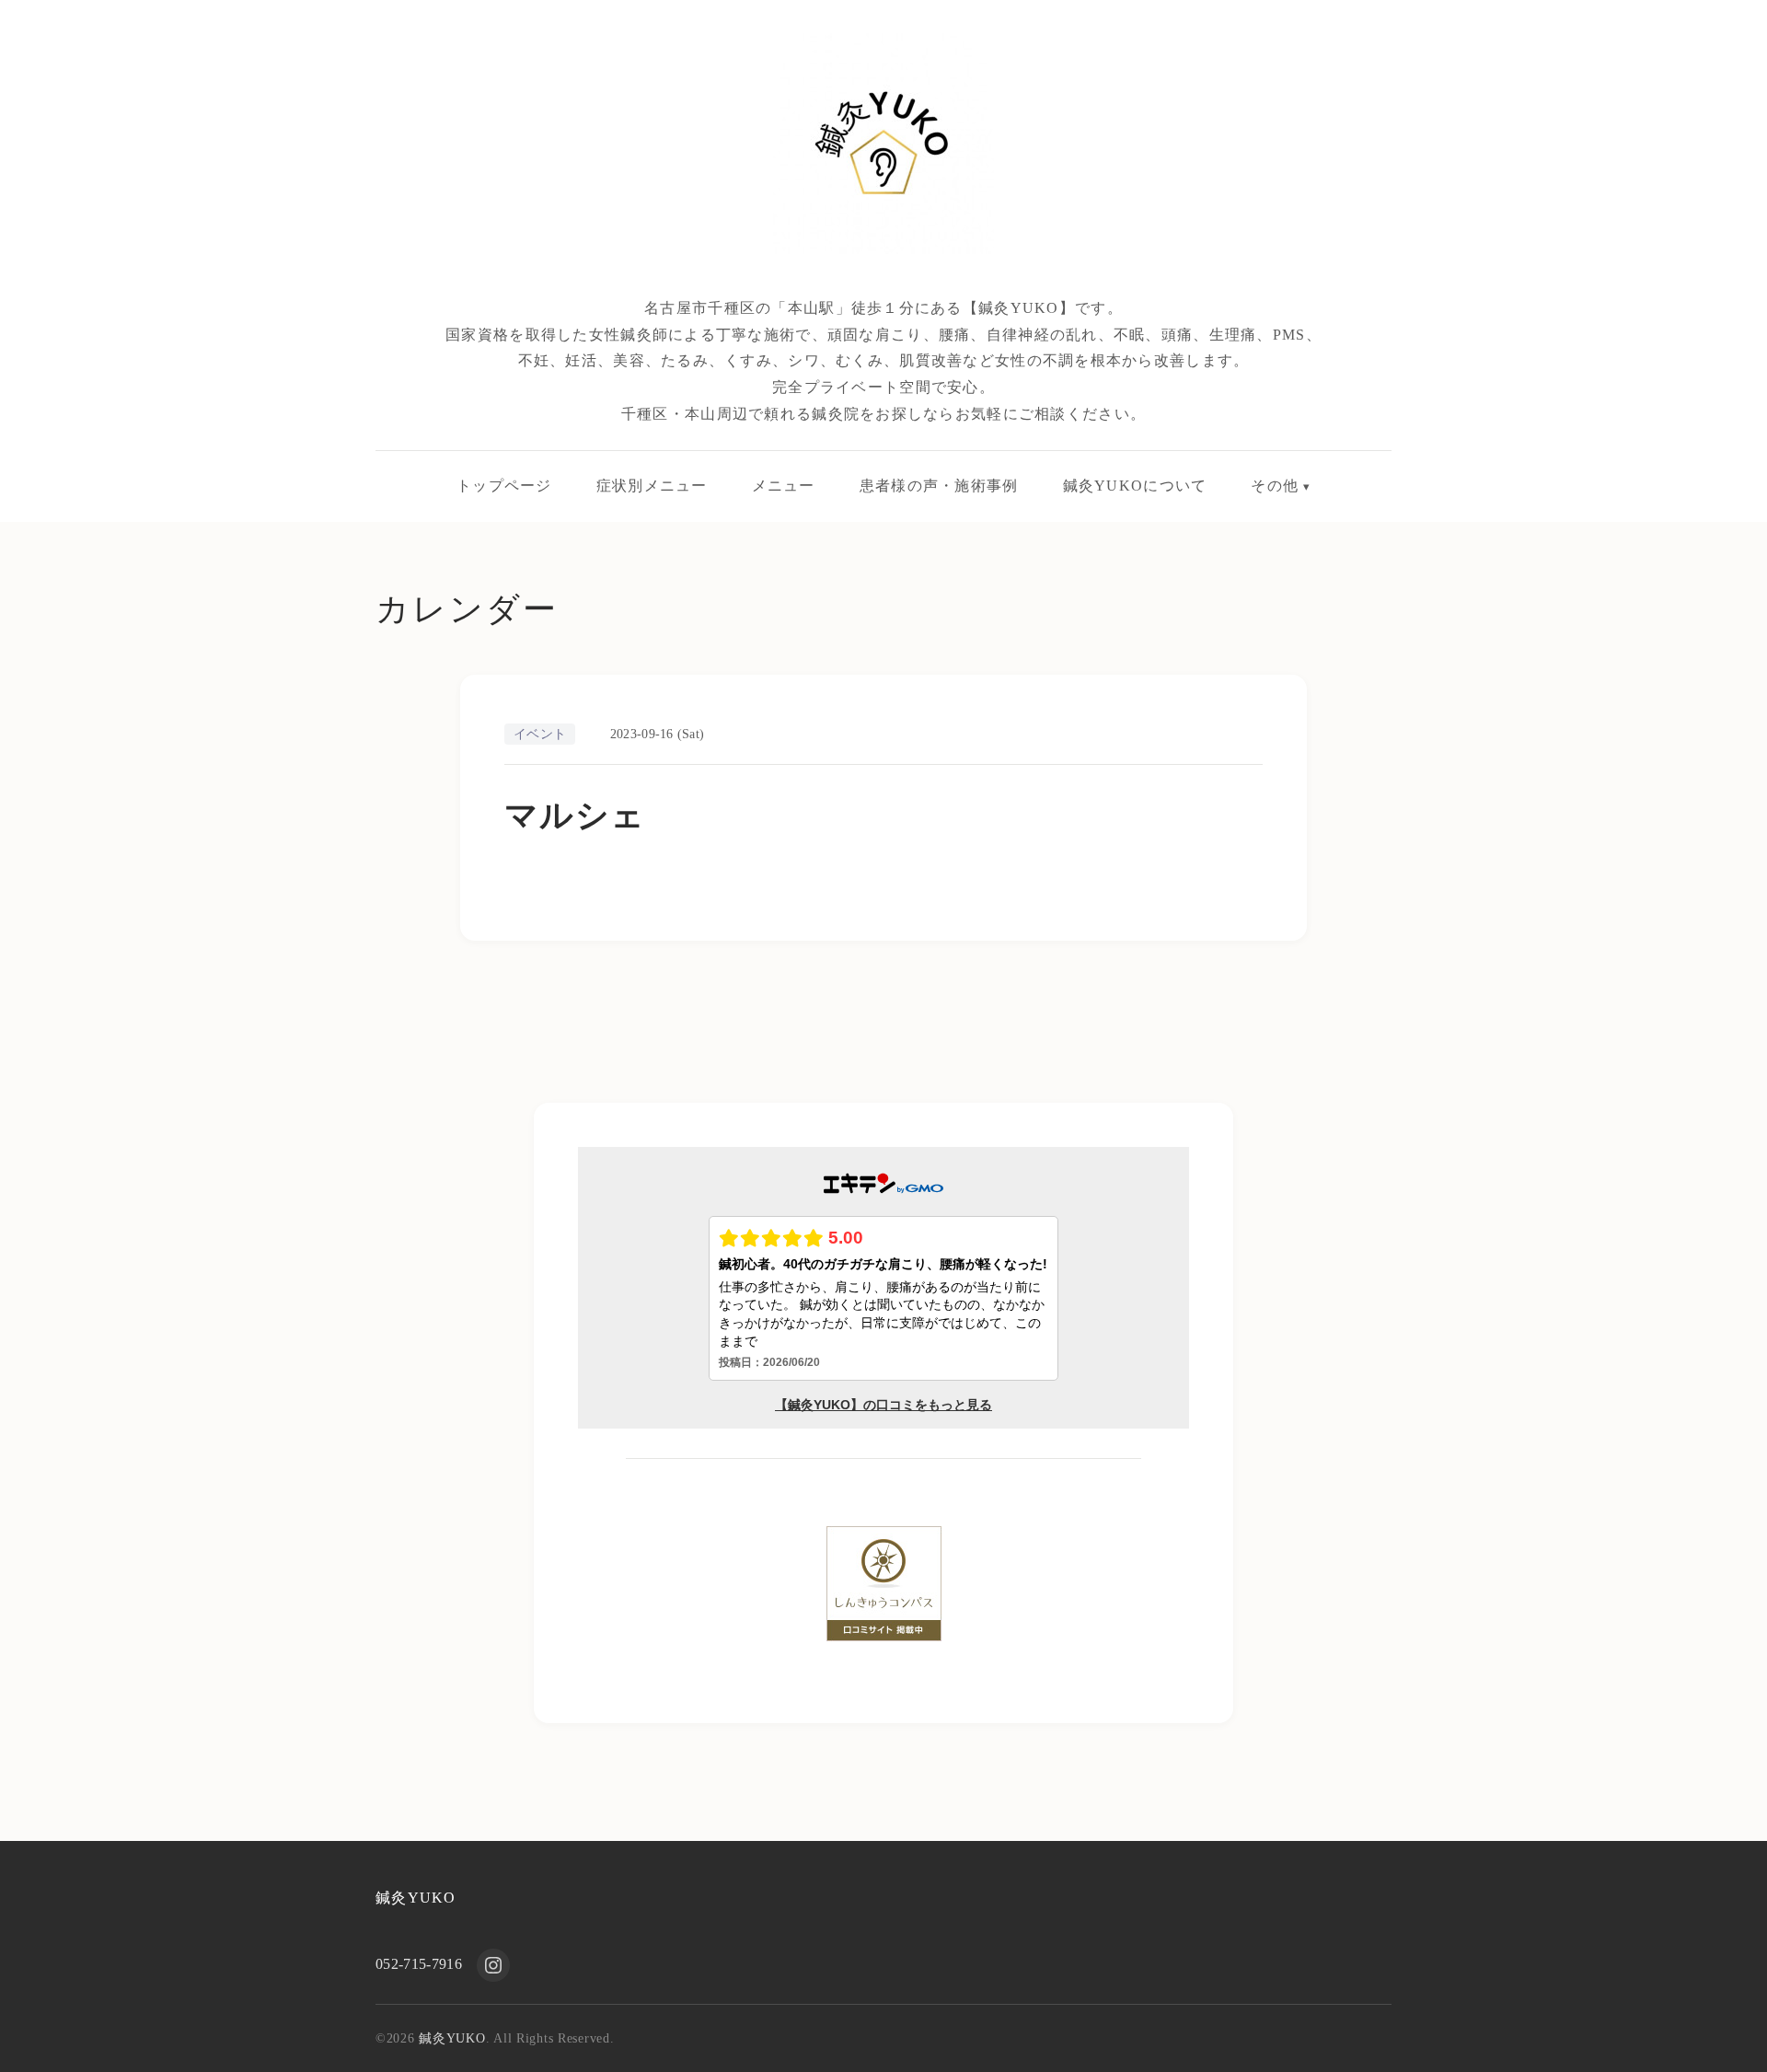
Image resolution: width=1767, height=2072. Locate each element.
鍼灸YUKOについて (1135, 486)
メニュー (784, 486)
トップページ (504, 486)
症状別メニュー (652, 486)
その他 (1275, 486)
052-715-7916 (419, 1964)
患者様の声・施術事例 (939, 486)
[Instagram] (493, 1965)
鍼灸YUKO (416, 1898)
